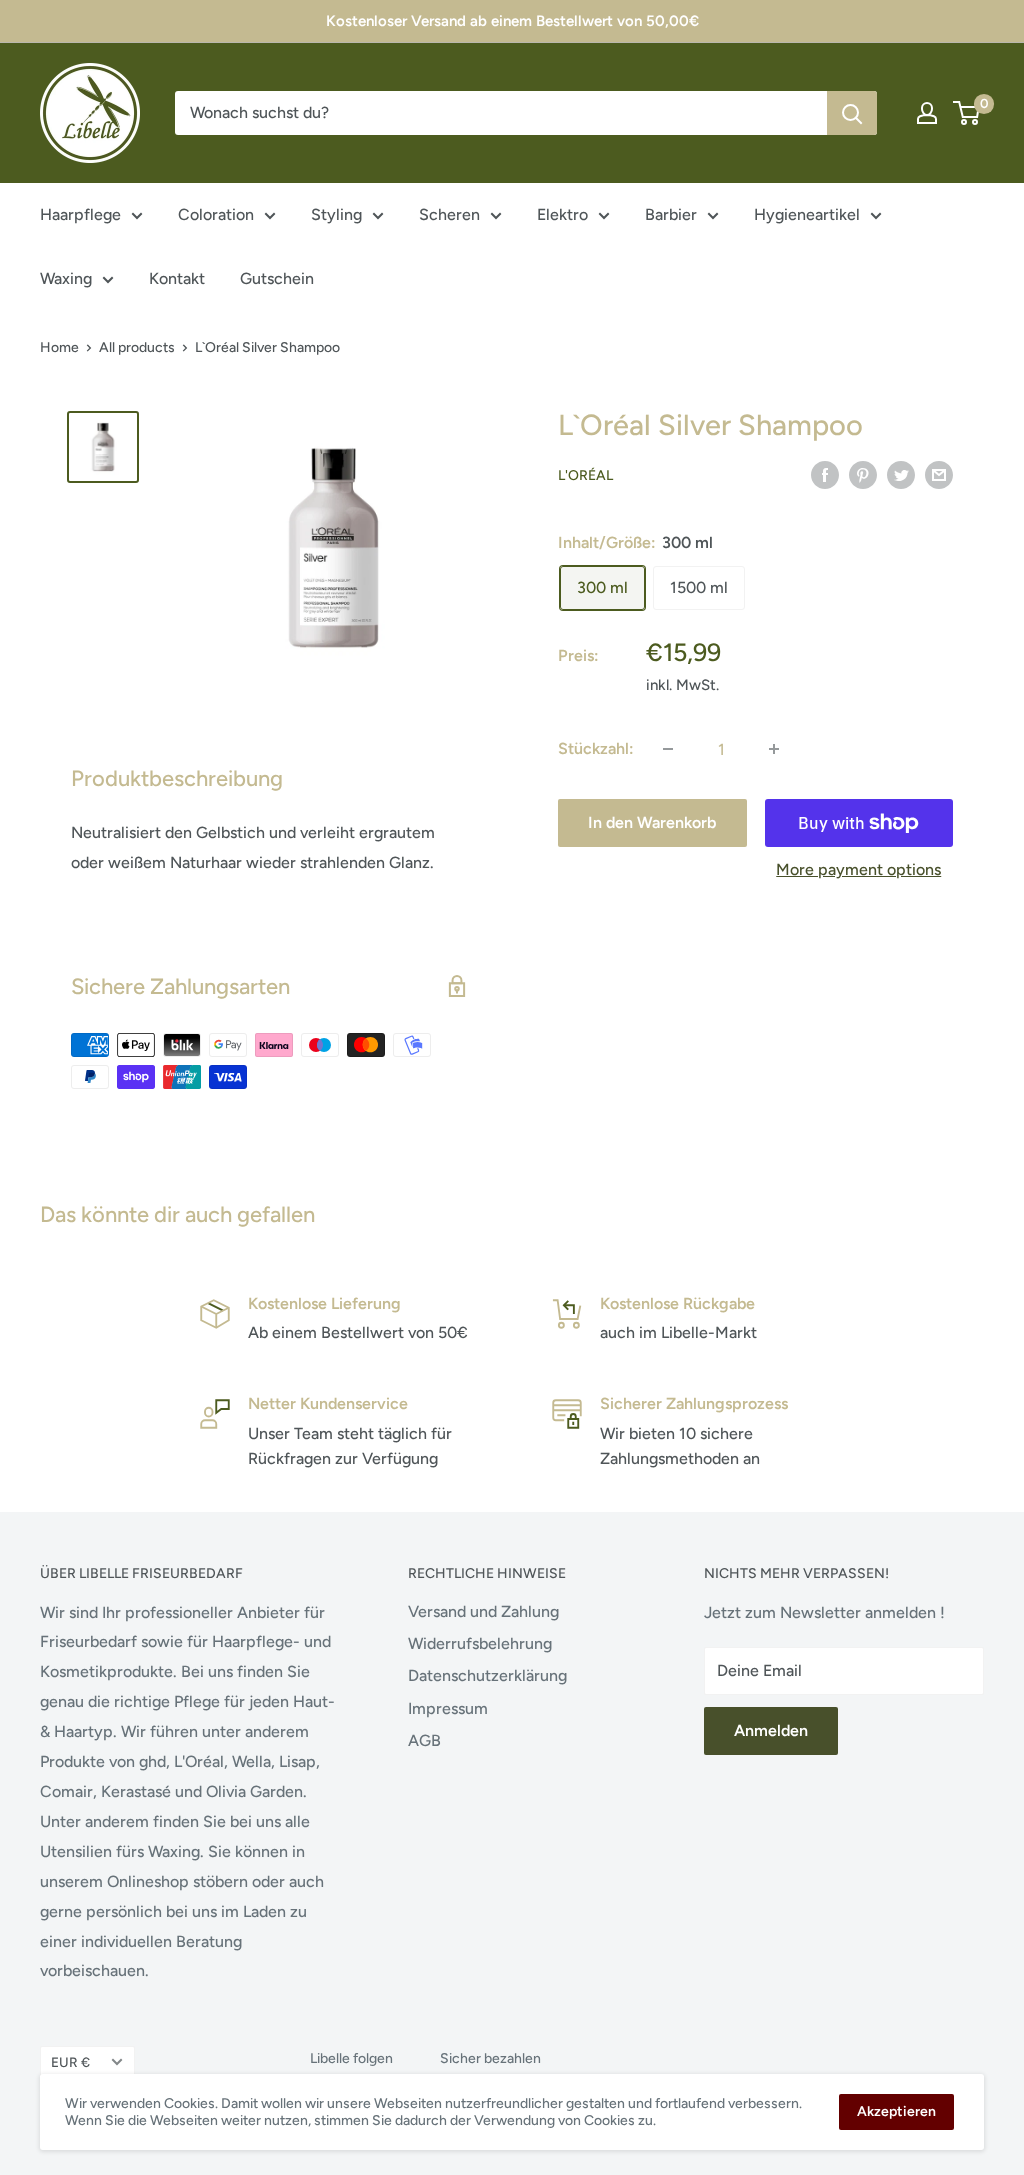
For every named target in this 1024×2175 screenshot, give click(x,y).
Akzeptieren (896, 2111)
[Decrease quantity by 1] (668, 749)
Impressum (448, 1708)
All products (137, 347)
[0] (967, 113)
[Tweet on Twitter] (901, 474)
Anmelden (771, 1730)
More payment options (858, 869)
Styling (336, 214)
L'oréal (585, 475)
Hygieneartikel (807, 214)
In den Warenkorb (652, 822)
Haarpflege (80, 214)
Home (59, 347)
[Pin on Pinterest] (863, 474)
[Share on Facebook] (825, 474)
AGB (424, 1740)
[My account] (927, 113)
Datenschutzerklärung (487, 1675)
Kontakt (177, 278)
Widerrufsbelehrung (480, 1643)
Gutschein (277, 278)
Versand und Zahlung (483, 1611)
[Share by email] (939, 474)
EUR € (70, 2062)
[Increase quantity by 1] (774, 749)
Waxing (66, 278)
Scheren (449, 214)
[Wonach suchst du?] (852, 113)
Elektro (562, 214)
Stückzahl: (596, 748)
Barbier (671, 214)
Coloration (216, 214)
